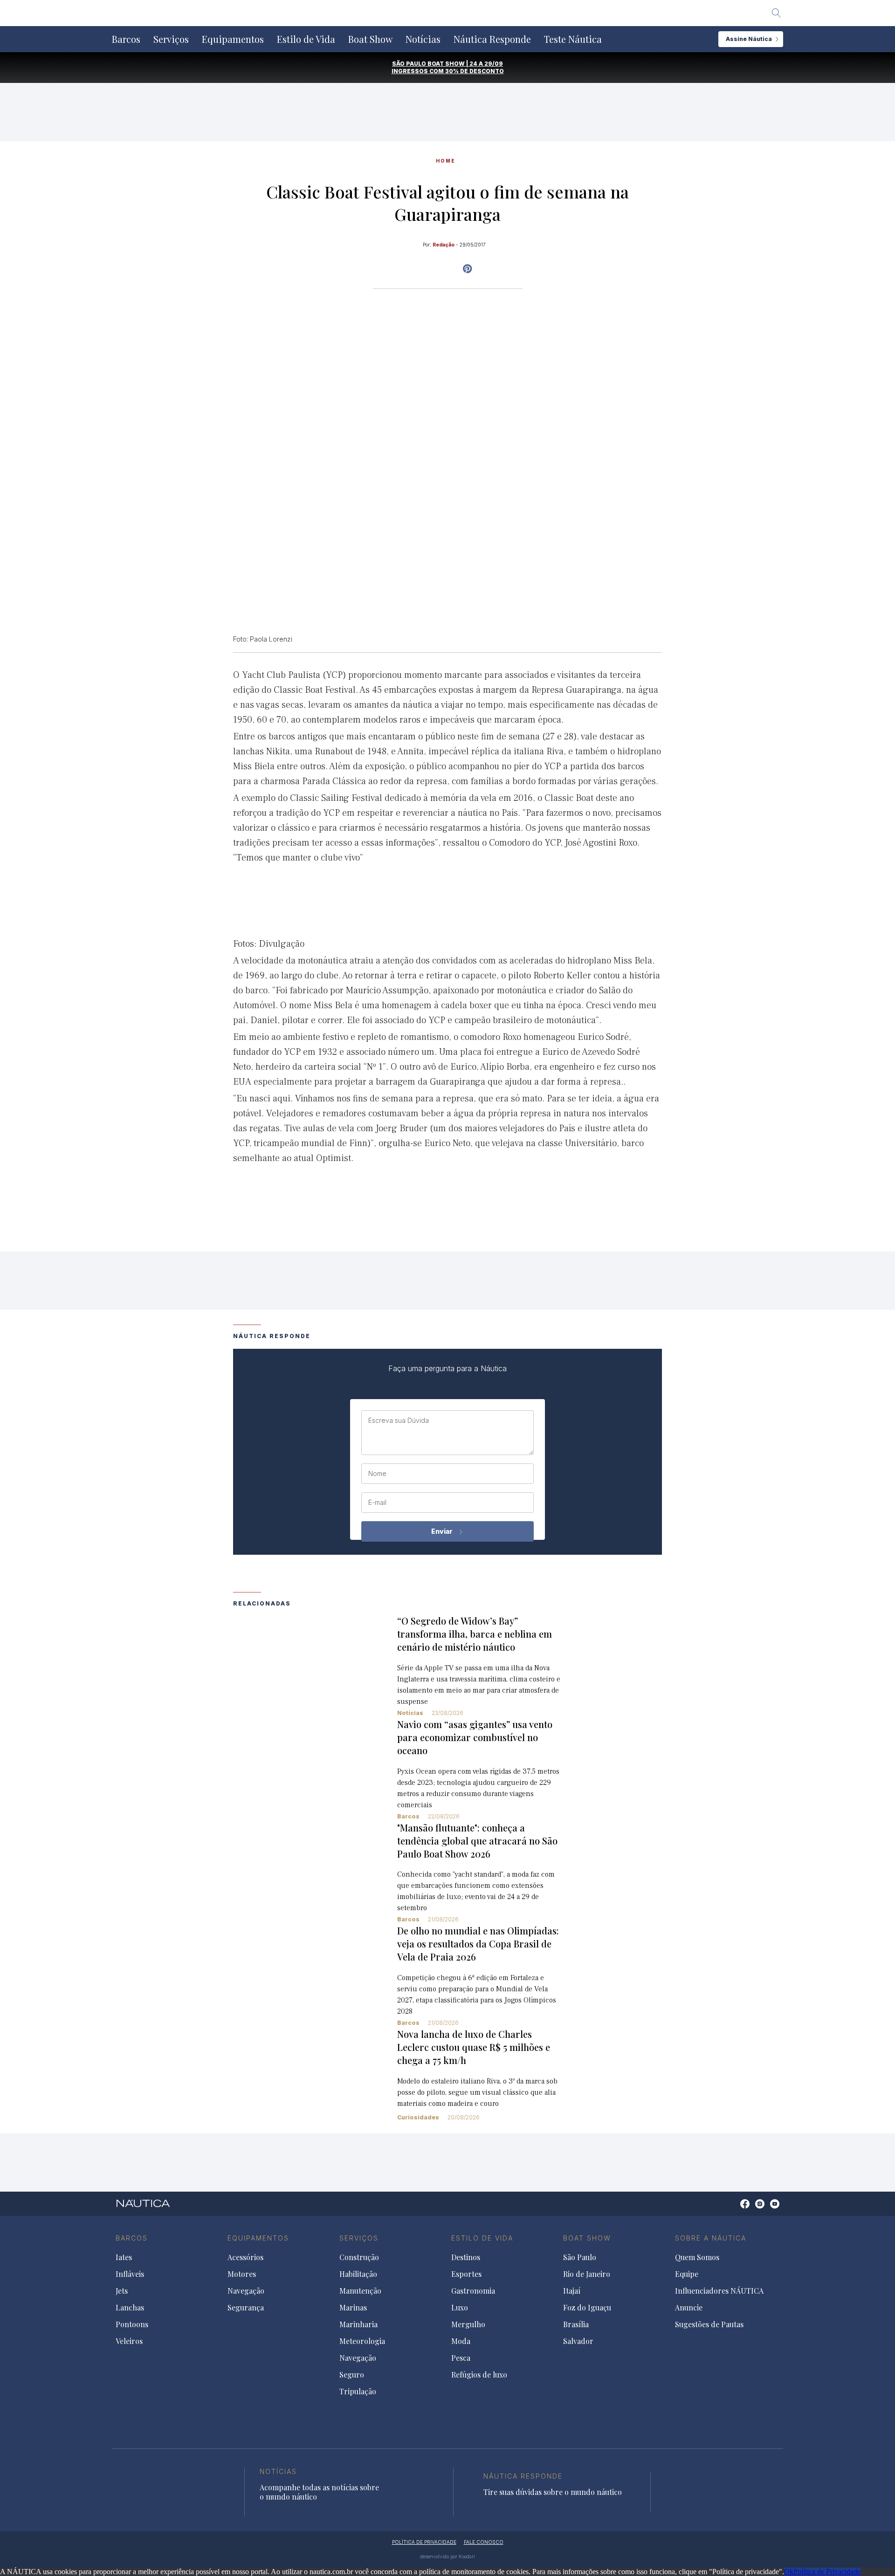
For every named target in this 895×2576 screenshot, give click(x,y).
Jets (122, 2291)
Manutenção (360, 2291)
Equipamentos (233, 39)
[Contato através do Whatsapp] (734, 2209)
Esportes (466, 2274)
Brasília (576, 2324)
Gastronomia (473, 2291)
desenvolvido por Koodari (447, 2556)
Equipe (687, 2274)
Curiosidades (418, 2117)
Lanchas (130, 2308)
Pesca (461, 2358)
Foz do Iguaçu (587, 2308)
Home (446, 161)
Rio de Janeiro (587, 2274)
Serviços (171, 39)
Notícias (423, 39)
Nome (377, 1474)
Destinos (466, 2257)
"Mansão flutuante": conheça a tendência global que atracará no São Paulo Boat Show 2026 (477, 1841)
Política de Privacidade (827, 2572)
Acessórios (245, 2257)
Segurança (246, 2308)
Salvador (578, 2341)
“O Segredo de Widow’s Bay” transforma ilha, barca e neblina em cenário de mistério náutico (475, 1634)
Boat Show (370, 39)
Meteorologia (362, 2341)
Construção (359, 2257)
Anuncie (689, 2308)
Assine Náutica (749, 39)
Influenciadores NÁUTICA (719, 2291)
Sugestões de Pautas (709, 2324)
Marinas (353, 2308)
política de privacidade (424, 2542)
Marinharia (358, 2324)
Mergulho (468, 2324)
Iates (124, 2257)
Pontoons (132, 2324)
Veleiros (129, 2341)
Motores (242, 2274)
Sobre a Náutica (711, 2238)
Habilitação (358, 2274)
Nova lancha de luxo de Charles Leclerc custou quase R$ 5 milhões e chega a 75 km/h (474, 2047)
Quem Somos (697, 2257)
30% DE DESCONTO (475, 71)
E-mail (377, 1503)
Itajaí (572, 2291)
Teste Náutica (573, 39)
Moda (461, 2341)
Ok (789, 2572)
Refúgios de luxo (479, 2375)
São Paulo (580, 2257)
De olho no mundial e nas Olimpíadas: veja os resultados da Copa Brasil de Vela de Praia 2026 (478, 1944)
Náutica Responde (492, 39)
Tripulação (358, 2392)
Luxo (460, 2308)
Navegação (246, 2291)
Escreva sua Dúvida (399, 1421)
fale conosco (484, 2542)
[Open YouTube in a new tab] (467, 269)
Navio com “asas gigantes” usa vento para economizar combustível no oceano (475, 1737)
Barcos (126, 39)
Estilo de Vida (306, 39)
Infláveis (130, 2274)
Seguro (352, 2375)
